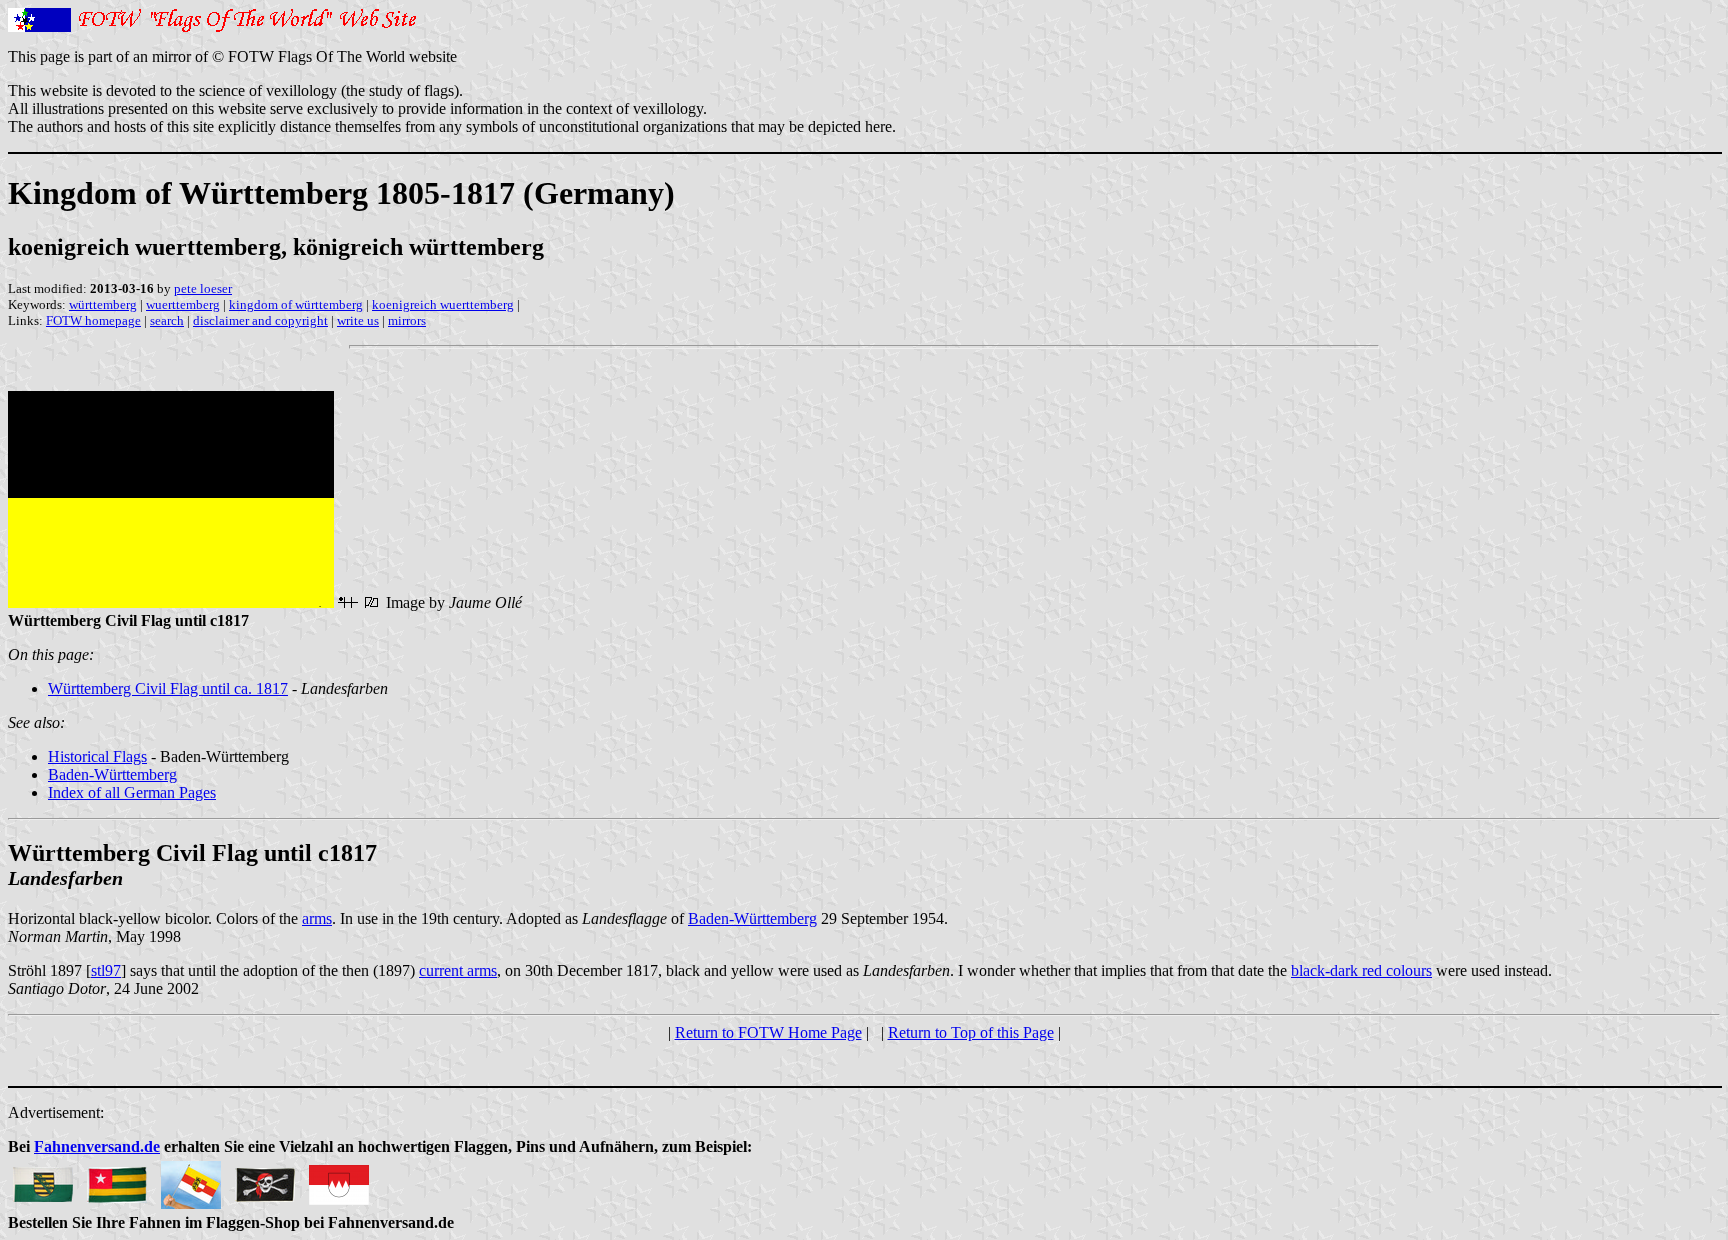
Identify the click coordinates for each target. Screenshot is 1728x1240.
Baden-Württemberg (112, 774)
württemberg (103, 304)
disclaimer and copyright (260, 320)
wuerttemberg (183, 304)
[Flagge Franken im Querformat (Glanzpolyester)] (339, 1179)
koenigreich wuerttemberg (443, 304)
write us (358, 320)
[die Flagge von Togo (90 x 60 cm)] (117, 1179)
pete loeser (203, 288)
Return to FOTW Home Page (768, 1032)
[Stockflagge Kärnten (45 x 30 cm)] (191, 1179)
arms (317, 918)
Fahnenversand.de (97, 1146)
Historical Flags (97, 756)
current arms (458, 970)
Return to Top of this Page (971, 1032)
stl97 (106, 970)
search (167, 320)
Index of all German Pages (132, 792)
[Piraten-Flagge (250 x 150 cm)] (265, 1179)
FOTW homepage (93, 320)
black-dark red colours (1361, 970)
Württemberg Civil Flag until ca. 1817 (168, 688)
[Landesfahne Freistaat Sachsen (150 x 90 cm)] (43, 1179)
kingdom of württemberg (296, 304)
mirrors (407, 320)
